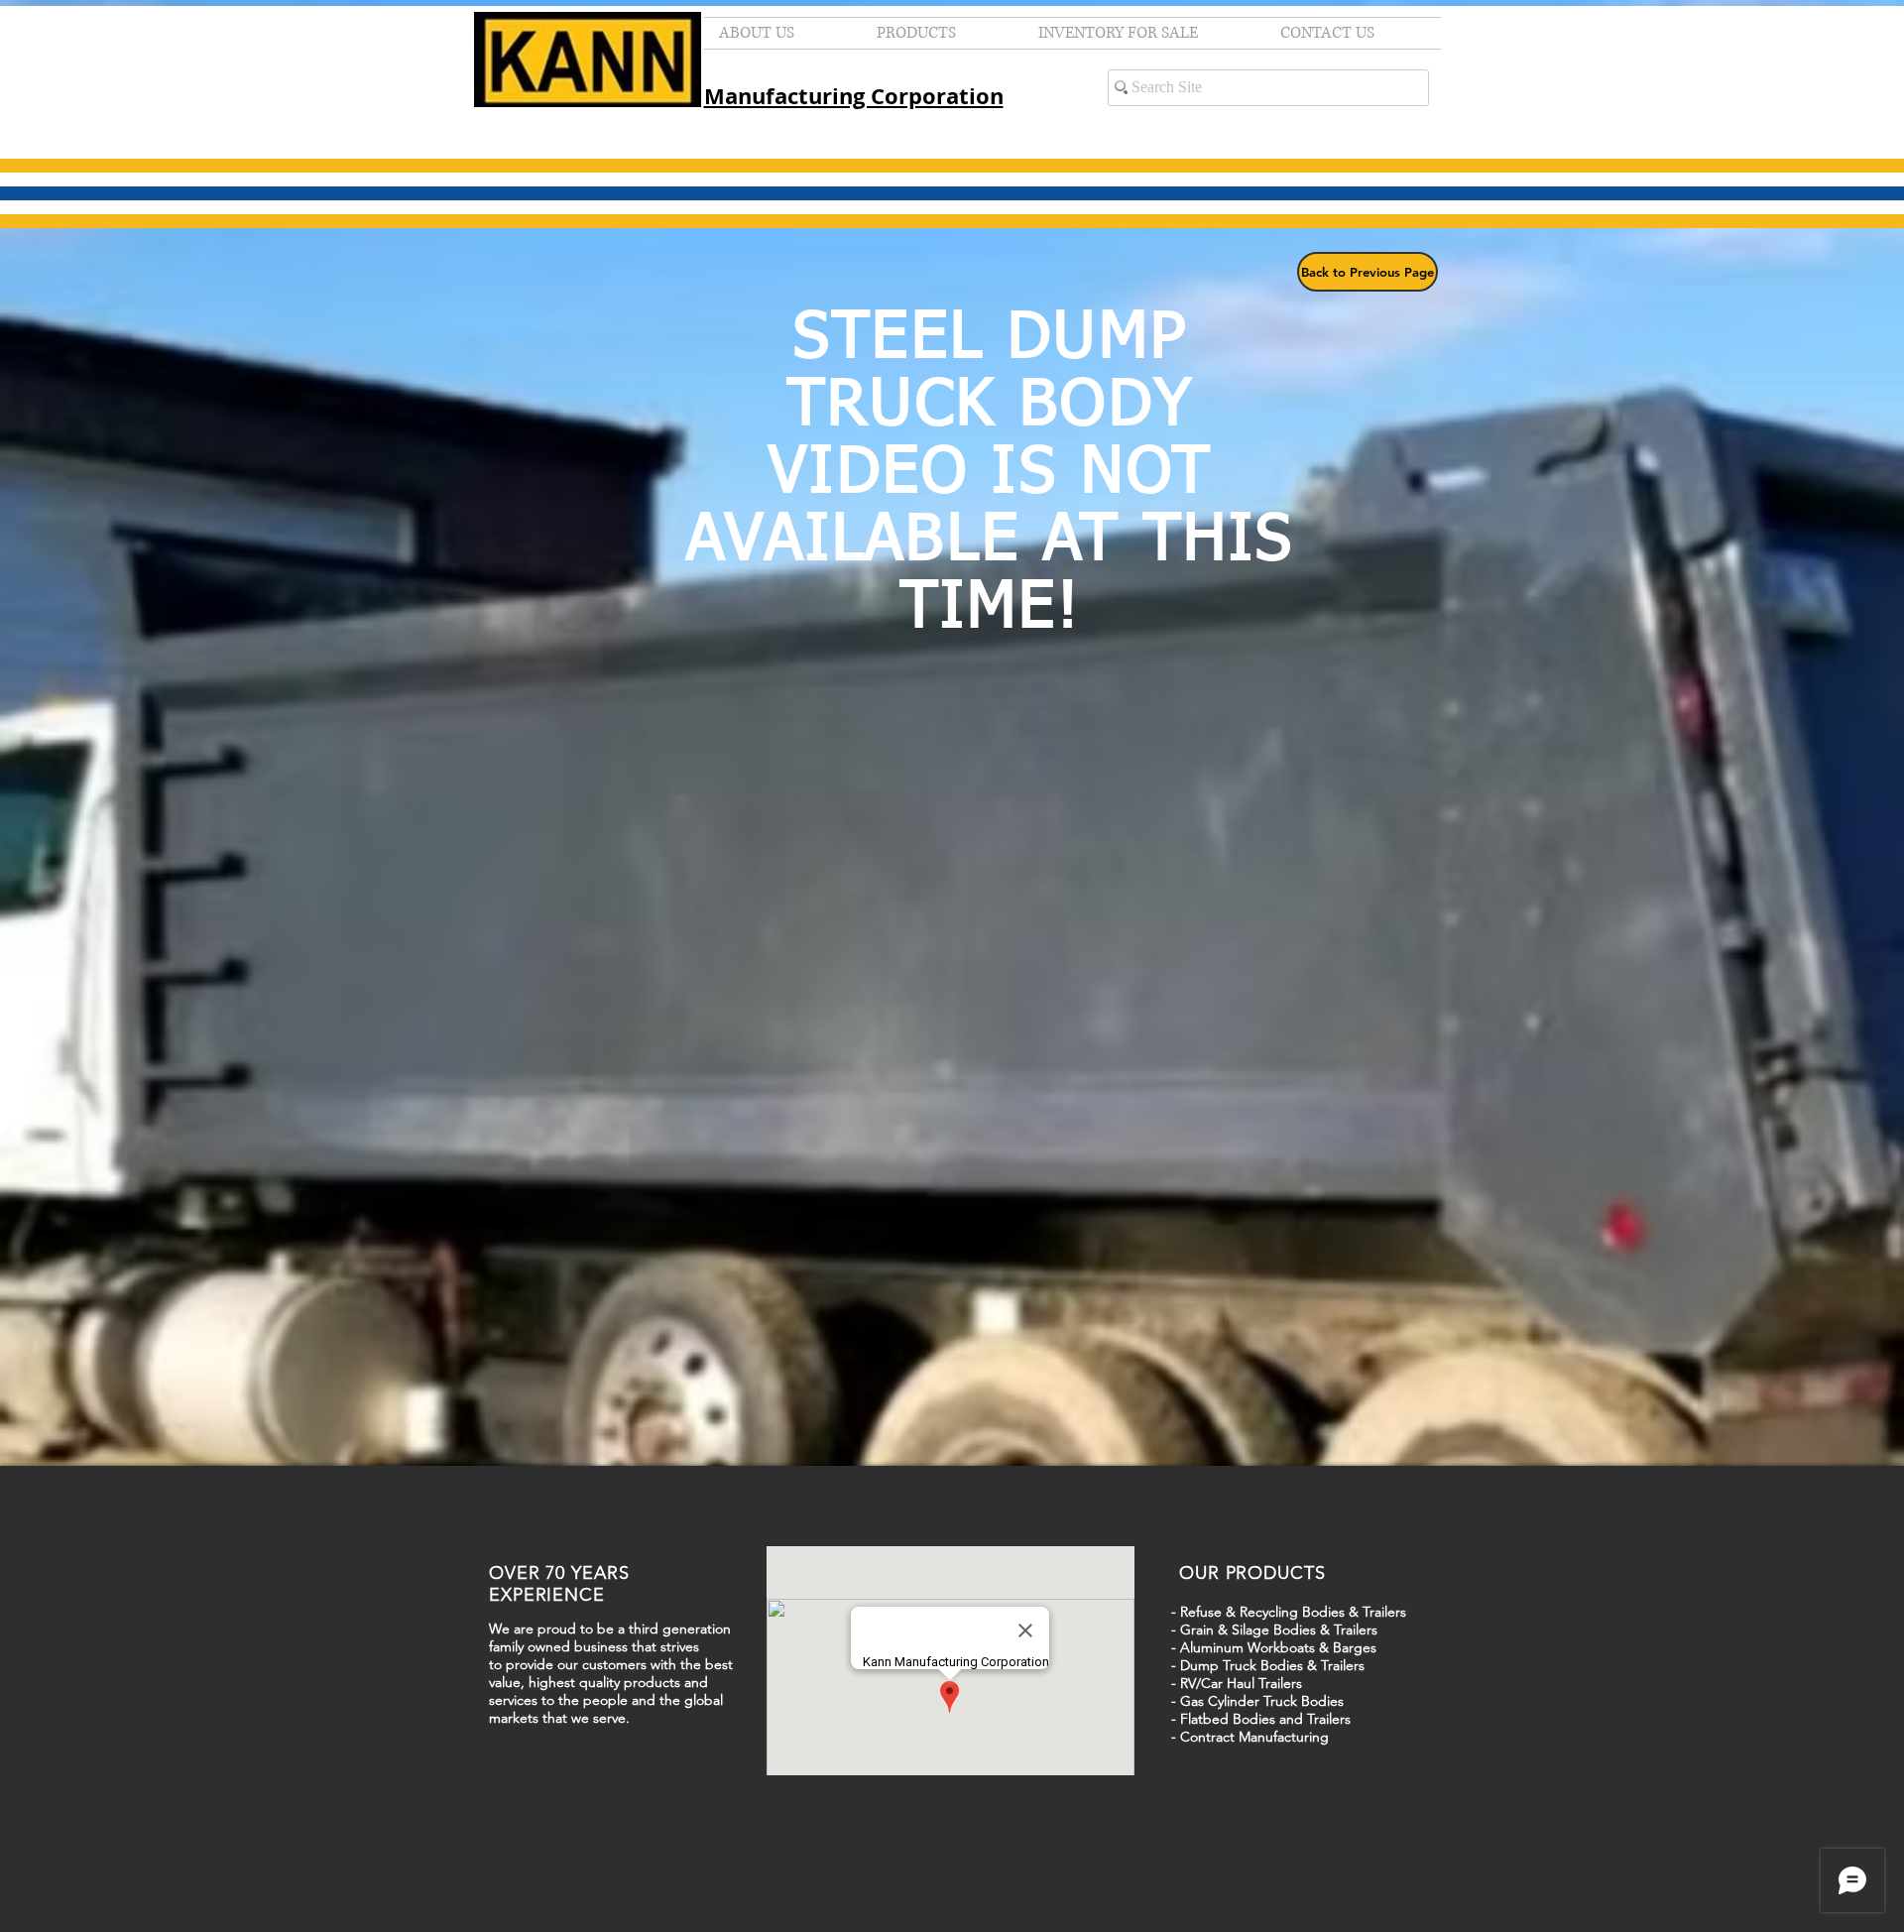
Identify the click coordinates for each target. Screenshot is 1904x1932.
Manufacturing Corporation (854, 96)
